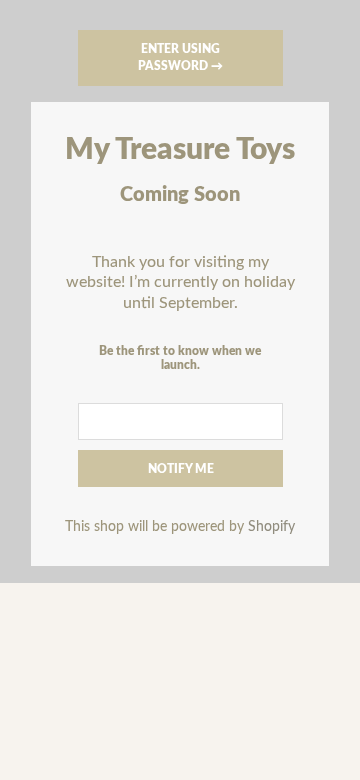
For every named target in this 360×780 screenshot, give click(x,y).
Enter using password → (180, 57)
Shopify (271, 526)
